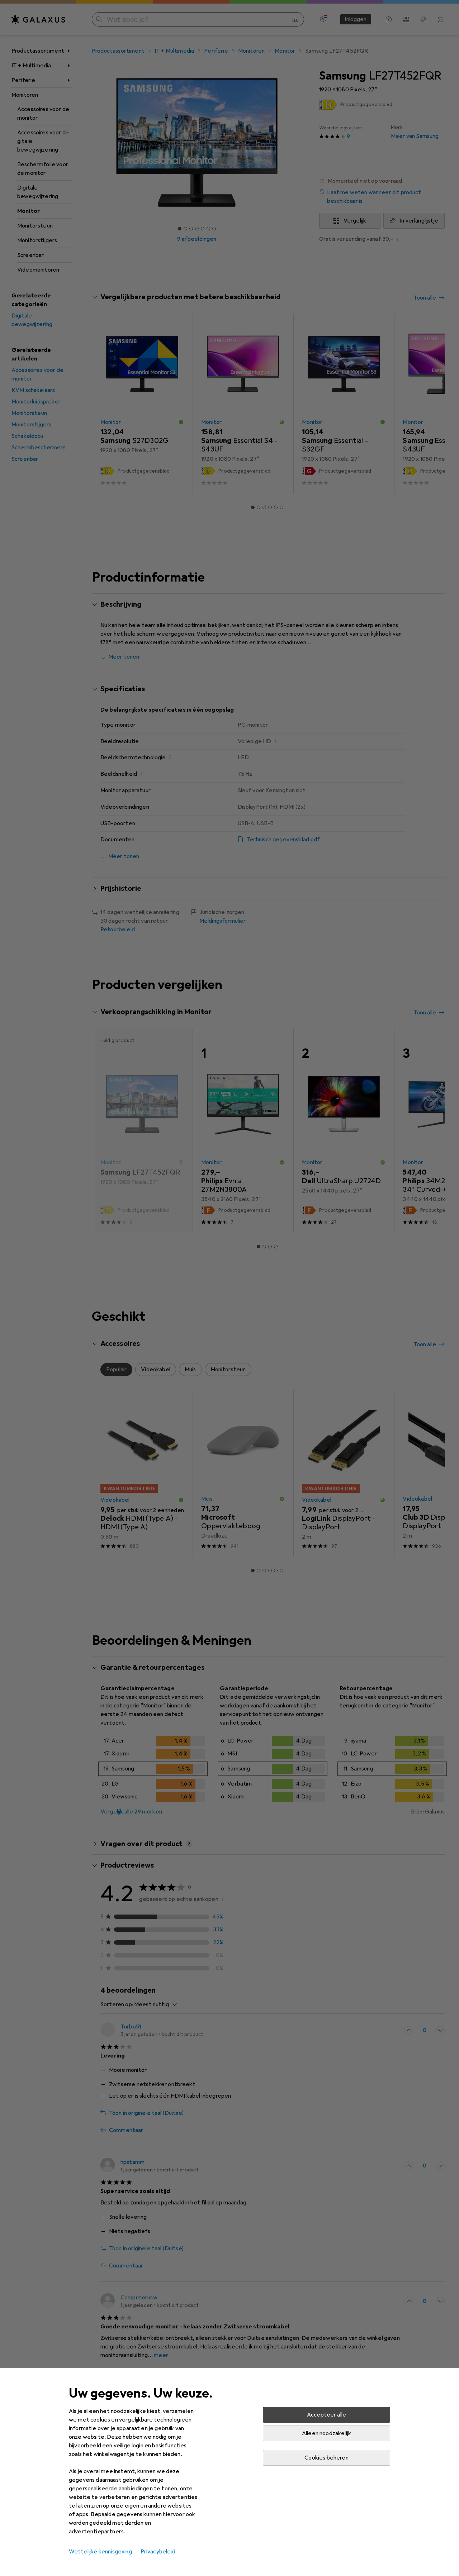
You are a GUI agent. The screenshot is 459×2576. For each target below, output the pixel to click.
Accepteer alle (326, 2415)
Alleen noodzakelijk (326, 2433)
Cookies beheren (326, 2458)
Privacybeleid (158, 2552)
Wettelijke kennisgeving (100, 2552)
